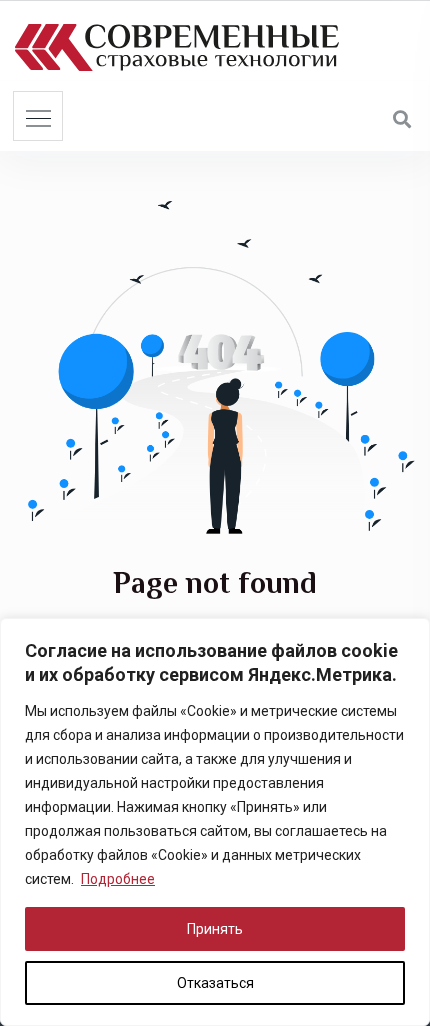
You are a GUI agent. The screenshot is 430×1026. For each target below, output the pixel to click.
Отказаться (215, 983)
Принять (215, 929)
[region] (215, 822)
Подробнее (118, 879)
